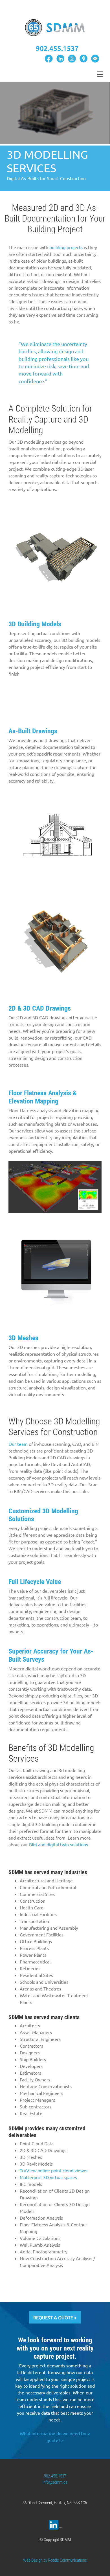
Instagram (72, 59)
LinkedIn (60, 59)
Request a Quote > (55, 2317)
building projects (66, 247)
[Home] (55, 27)
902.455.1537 (55, 2476)
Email (95, 59)
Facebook (49, 59)
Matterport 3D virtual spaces (48, 2177)
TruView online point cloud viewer (54, 2170)
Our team (18, 1444)
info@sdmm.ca (55, 2482)
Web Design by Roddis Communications (55, 2560)
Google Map (83, 59)
